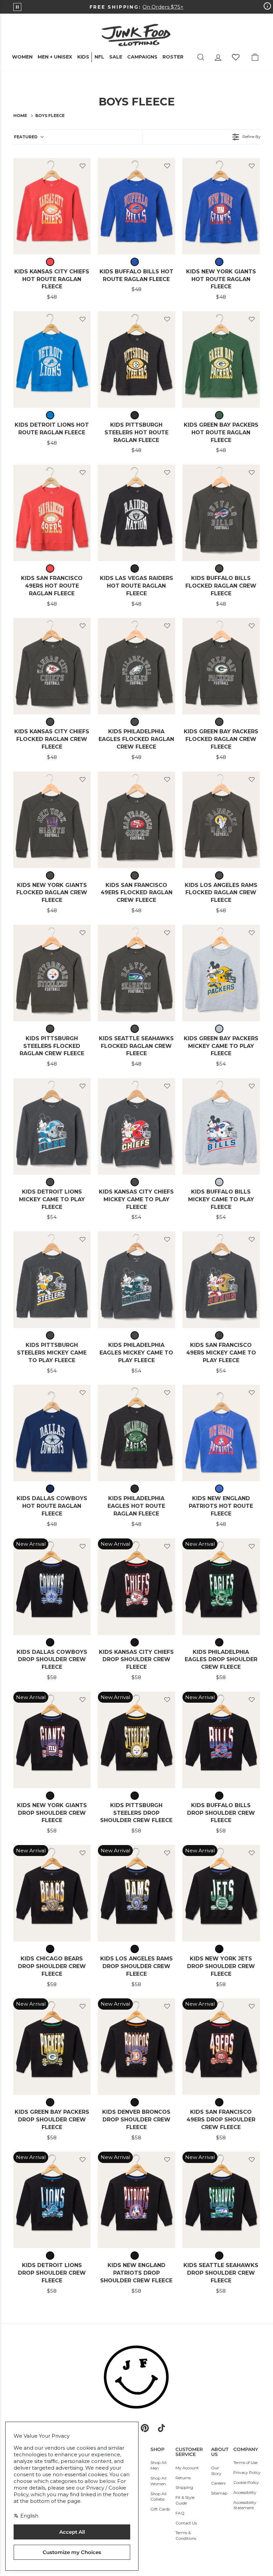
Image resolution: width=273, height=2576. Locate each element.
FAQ (180, 2513)
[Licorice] (52, 262)
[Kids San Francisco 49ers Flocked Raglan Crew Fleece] (136, 820)
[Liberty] (136, 262)
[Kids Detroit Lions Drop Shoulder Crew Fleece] (52, 2200)
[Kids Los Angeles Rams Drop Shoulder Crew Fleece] (136, 1893)
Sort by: (26, 137)
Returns (183, 2478)
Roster (173, 57)
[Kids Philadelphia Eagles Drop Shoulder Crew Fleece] (221, 1587)
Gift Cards (160, 2509)
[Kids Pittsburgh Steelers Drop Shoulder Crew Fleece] (136, 1740)
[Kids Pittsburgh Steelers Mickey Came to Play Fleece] (52, 1280)
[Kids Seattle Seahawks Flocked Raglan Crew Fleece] (136, 973)
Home (20, 116)
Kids (83, 57)
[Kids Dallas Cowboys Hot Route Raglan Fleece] (52, 1433)
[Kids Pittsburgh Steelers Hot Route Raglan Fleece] (136, 359)
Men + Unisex (55, 57)
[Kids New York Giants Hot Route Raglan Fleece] (221, 206)
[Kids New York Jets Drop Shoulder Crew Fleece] (221, 1893)
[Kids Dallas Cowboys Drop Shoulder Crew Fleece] (52, 1587)
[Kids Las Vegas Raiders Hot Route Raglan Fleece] (136, 513)
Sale (116, 57)
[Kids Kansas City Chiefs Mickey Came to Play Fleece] (136, 1126)
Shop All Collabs (158, 2497)
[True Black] (136, 415)
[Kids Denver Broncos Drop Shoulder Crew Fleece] (136, 2047)
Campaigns (142, 57)
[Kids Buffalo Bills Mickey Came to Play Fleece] (221, 1126)
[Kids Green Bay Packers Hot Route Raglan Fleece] (221, 359)
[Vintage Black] (221, 569)
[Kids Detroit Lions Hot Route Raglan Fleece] (52, 359)
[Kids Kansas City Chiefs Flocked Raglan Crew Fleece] (52, 666)
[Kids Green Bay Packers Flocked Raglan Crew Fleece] (221, 666)
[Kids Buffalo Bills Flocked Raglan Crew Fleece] (221, 513)
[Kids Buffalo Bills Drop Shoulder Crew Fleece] (221, 1740)
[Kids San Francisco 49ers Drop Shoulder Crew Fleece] (221, 2047)
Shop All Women (158, 2481)
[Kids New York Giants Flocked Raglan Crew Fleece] (52, 820)
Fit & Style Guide (185, 2500)
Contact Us (186, 2523)
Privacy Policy (247, 2472)
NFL (99, 57)
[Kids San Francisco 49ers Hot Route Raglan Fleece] (52, 513)
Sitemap (219, 2493)
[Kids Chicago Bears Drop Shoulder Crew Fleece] (52, 1893)
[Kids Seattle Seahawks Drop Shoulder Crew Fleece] (221, 2200)
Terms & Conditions (186, 2535)
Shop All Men (158, 2465)
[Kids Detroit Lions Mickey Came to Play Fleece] (52, 1126)
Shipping (184, 2487)
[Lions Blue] (52, 415)
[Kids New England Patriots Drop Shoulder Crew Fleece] (136, 2200)
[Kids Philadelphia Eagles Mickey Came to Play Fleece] (136, 1280)
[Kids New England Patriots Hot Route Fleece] (221, 1433)
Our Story (216, 2471)
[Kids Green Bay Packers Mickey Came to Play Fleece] (221, 973)
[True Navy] (52, 1489)
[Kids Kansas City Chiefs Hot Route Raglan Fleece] (52, 206)
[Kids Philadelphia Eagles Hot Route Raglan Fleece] (136, 1433)
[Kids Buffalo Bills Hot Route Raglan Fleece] (136, 206)
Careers (218, 2483)
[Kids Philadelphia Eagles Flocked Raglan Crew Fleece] (136, 666)
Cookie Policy (246, 2482)
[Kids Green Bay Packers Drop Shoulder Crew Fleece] (52, 2047)
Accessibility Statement (245, 2505)
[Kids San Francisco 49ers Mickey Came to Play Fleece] (221, 1280)
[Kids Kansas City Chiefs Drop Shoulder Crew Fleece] (136, 1587)
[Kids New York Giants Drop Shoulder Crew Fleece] (52, 1740)
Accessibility (245, 2492)
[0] (236, 57)
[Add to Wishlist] (83, 166)
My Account (187, 2468)
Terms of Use (245, 2462)
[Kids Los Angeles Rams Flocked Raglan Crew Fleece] (221, 820)
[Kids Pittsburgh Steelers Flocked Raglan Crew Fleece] (52, 973)
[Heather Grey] (221, 1029)
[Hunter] (221, 415)
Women (22, 57)
